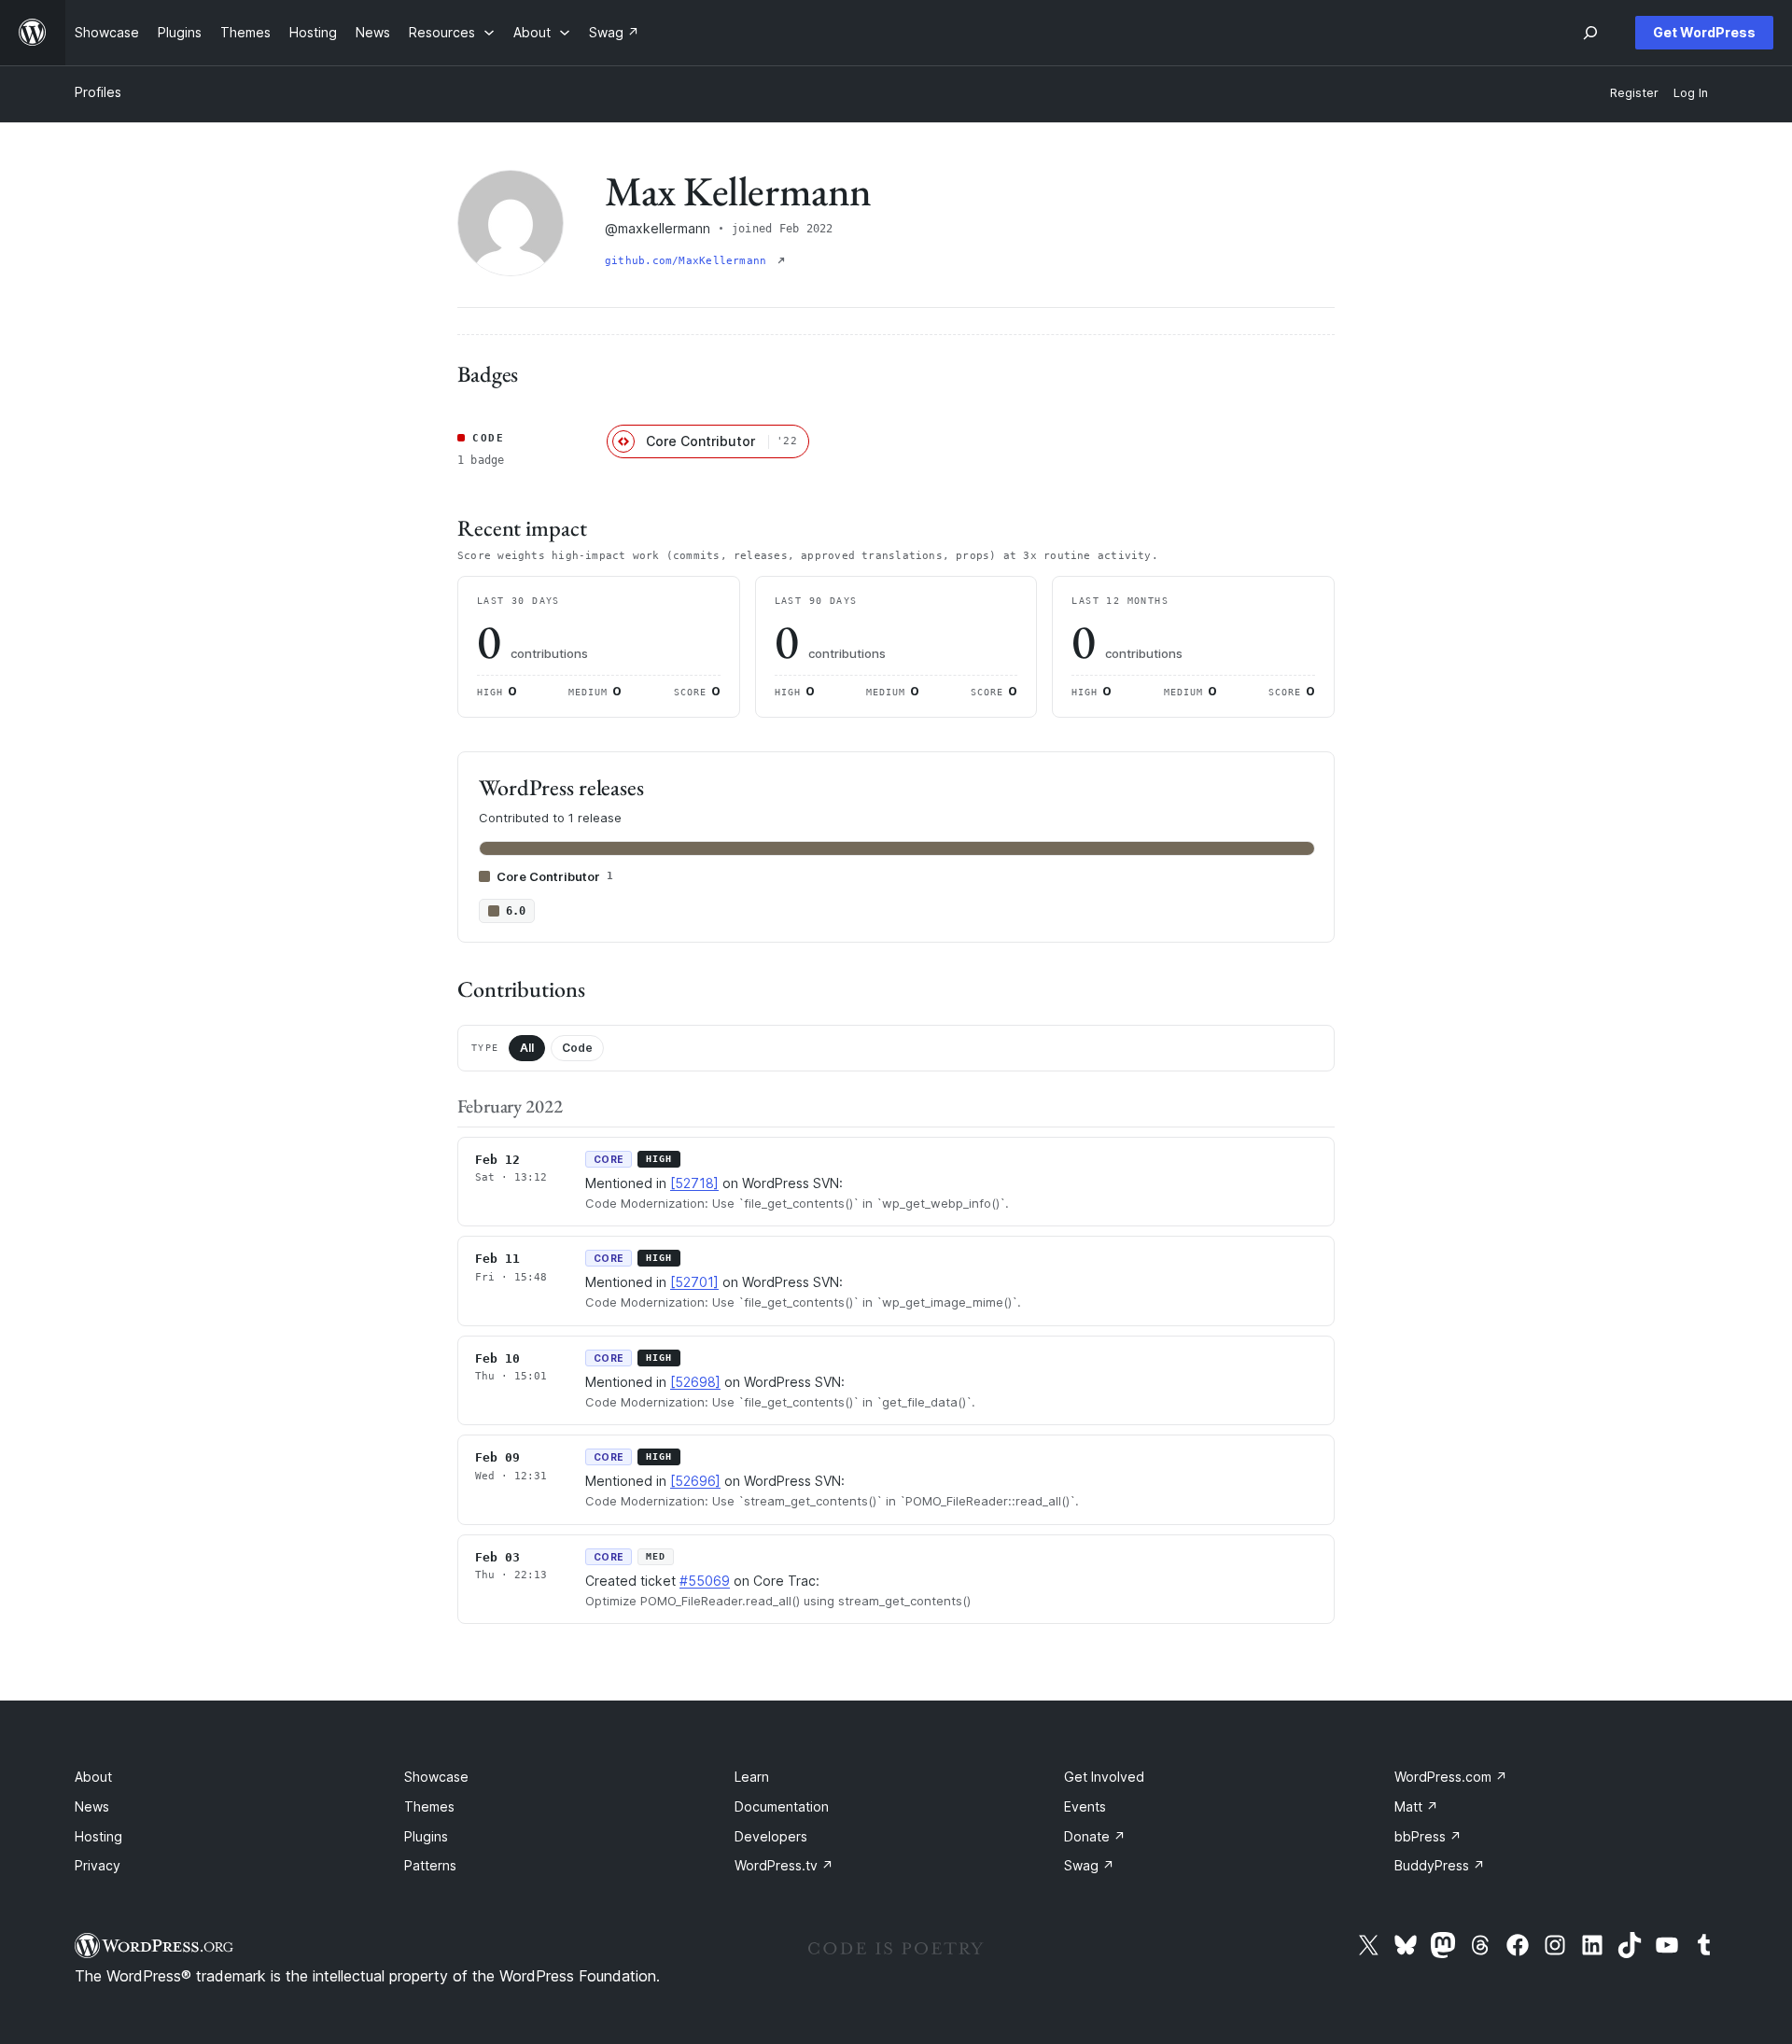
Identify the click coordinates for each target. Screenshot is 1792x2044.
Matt (1416, 1806)
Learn (752, 1777)
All (527, 1048)
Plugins (426, 1836)
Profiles (98, 92)
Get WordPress (1704, 32)
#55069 (705, 1581)
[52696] (695, 1481)
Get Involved (1104, 1777)
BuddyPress (1440, 1865)
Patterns (430, 1865)
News (92, 1806)
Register (1634, 93)
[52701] (694, 1282)
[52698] (695, 1382)
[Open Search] (1590, 33)
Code (577, 1048)
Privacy (98, 1865)
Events (1085, 1806)
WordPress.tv (784, 1865)
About (93, 1777)
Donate (1095, 1836)
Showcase (436, 1777)
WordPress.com (1451, 1777)
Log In (1691, 93)
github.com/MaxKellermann (689, 261)
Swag (1089, 1865)
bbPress (1428, 1836)
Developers (771, 1836)
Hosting (98, 1836)
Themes (429, 1806)
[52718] (694, 1183)
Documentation (782, 1806)
